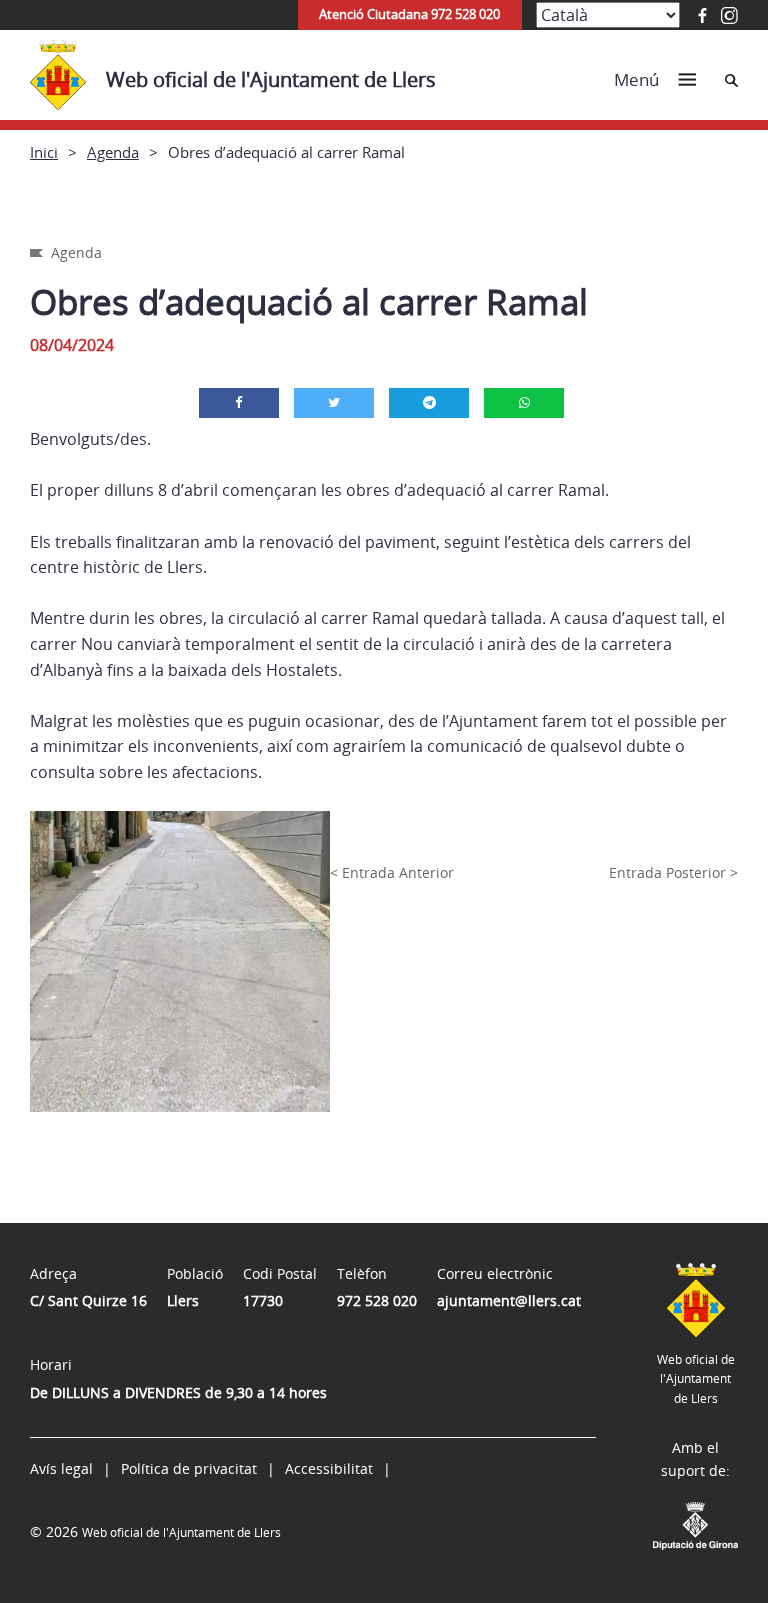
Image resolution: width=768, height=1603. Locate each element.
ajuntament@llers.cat (509, 1300)
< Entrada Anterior (392, 872)
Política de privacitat (189, 1468)
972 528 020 (377, 1300)
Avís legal (61, 1468)
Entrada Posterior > (673, 872)
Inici (44, 152)
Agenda (113, 152)
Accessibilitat (329, 1468)
